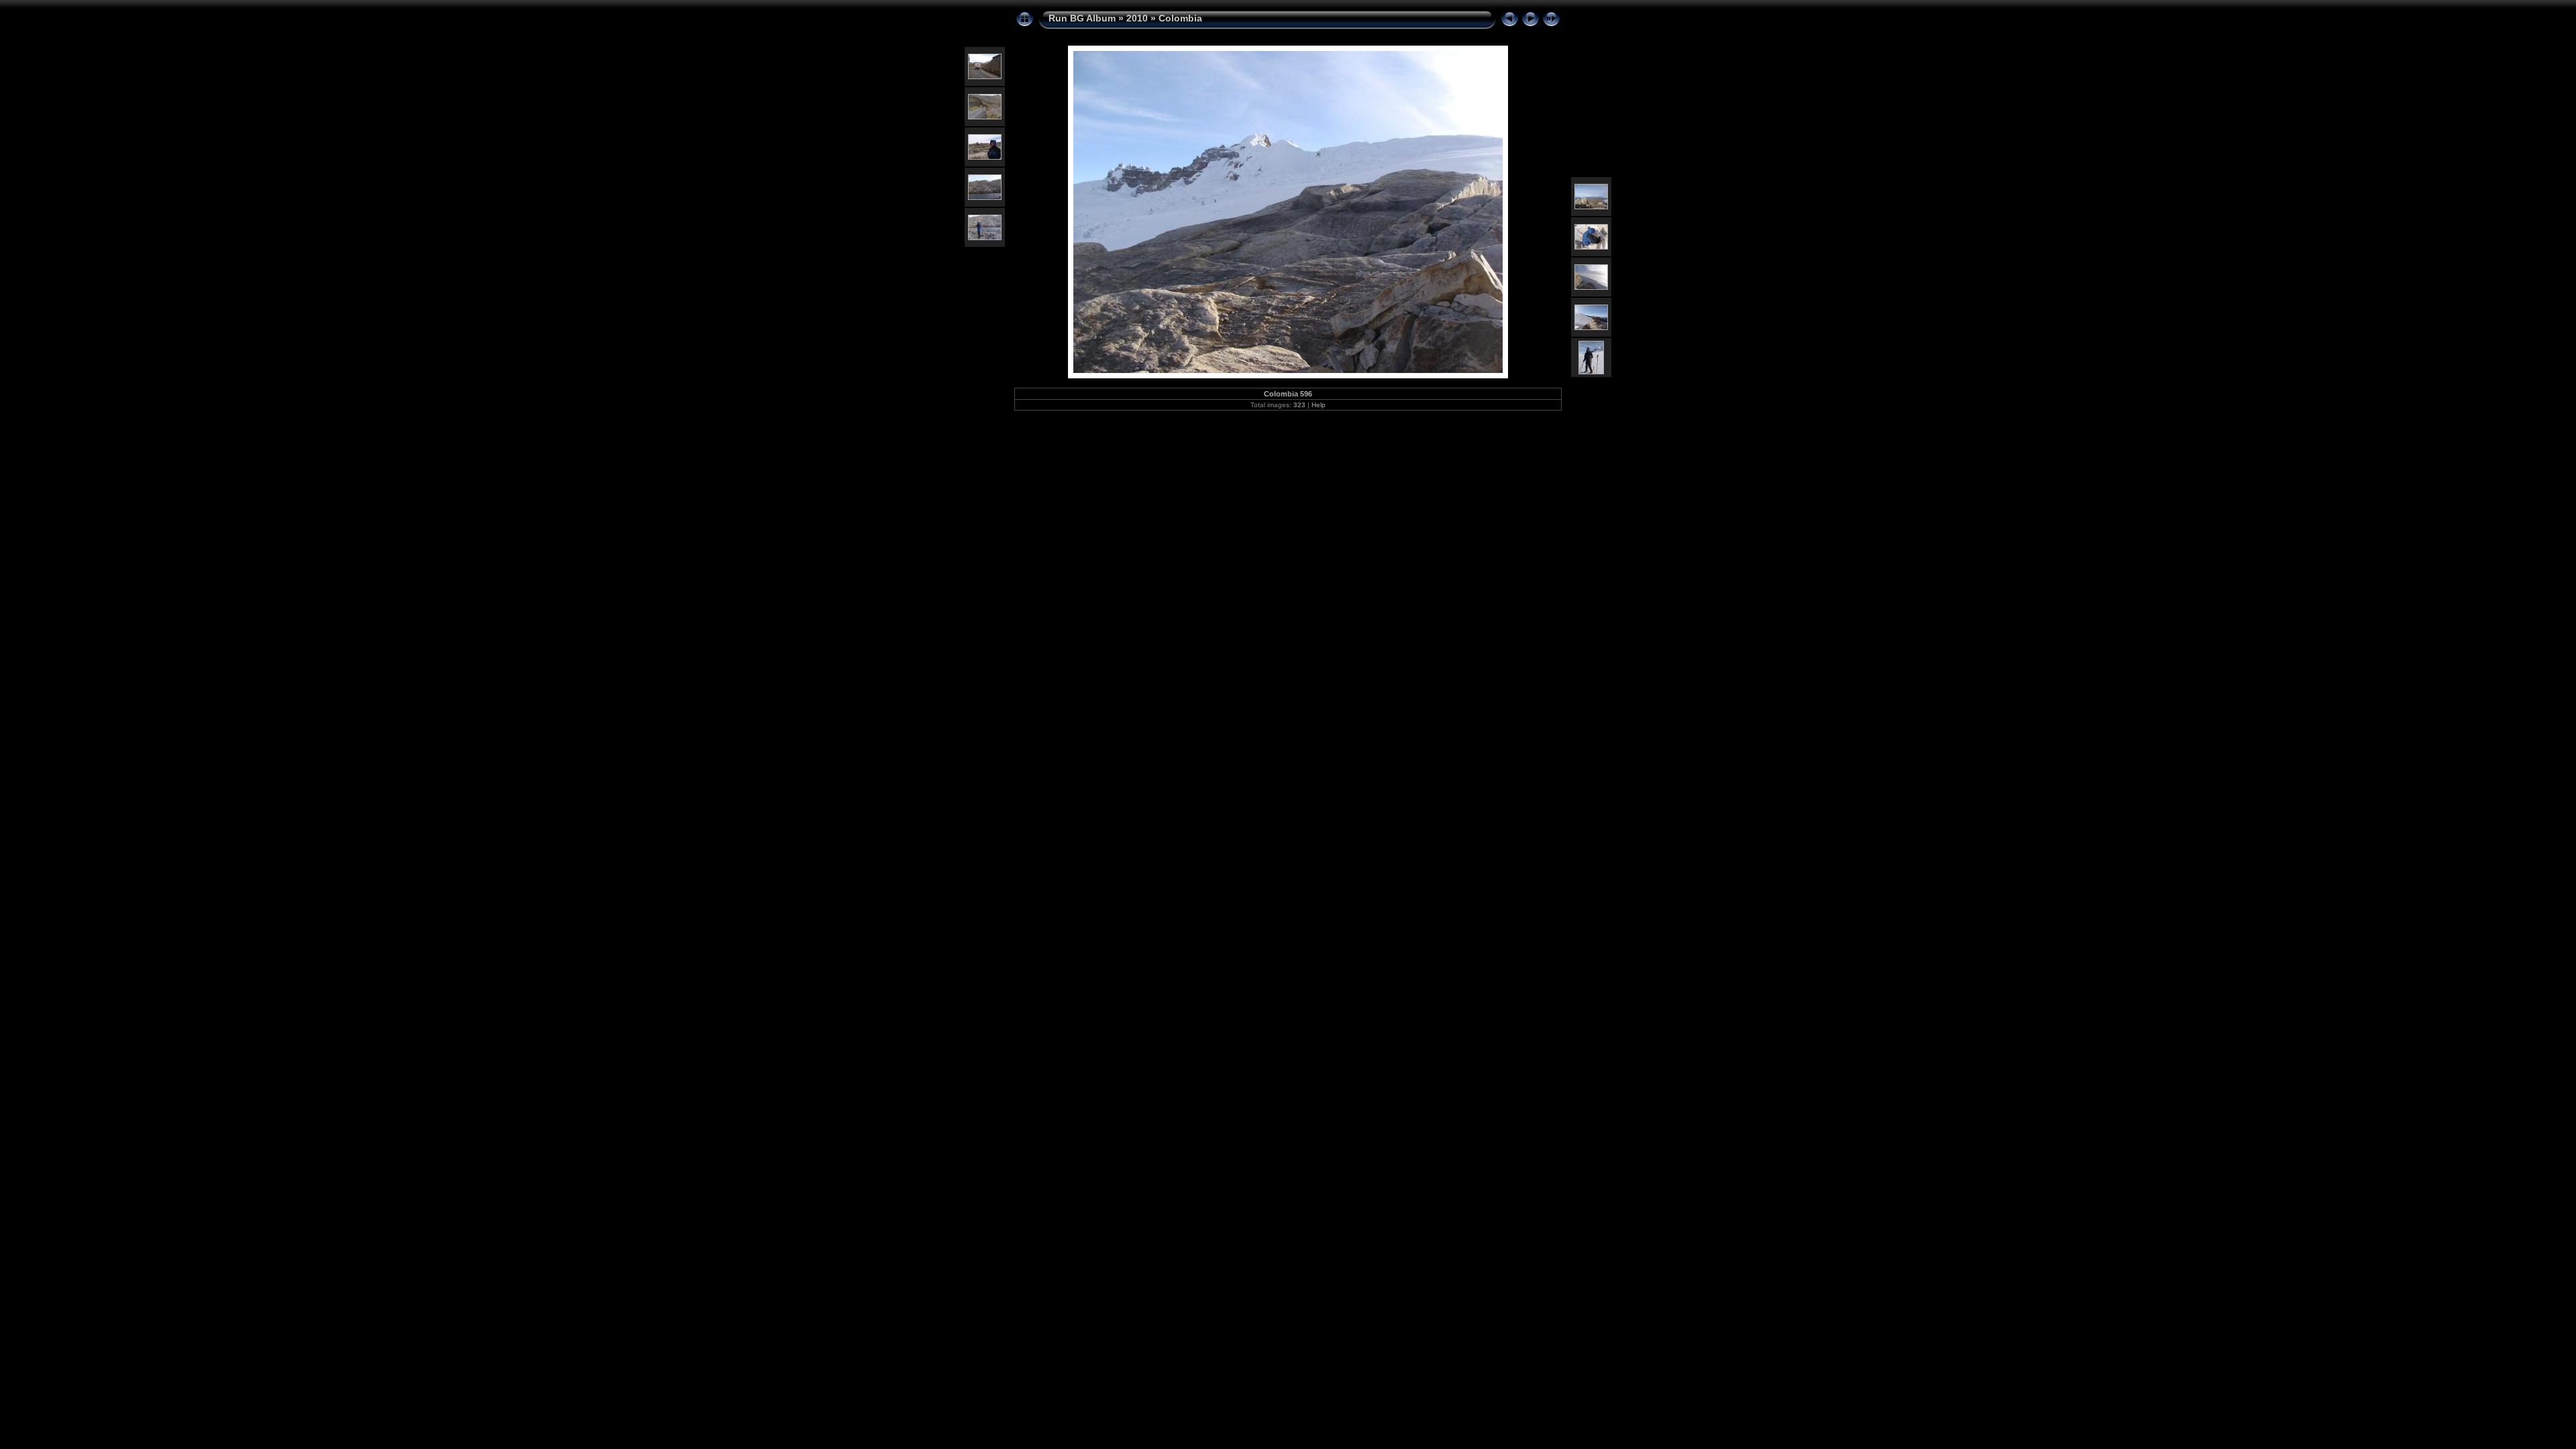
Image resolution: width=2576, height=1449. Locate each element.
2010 (1137, 18)
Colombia (1180, 18)
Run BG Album (1082, 18)
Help (1319, 405)
